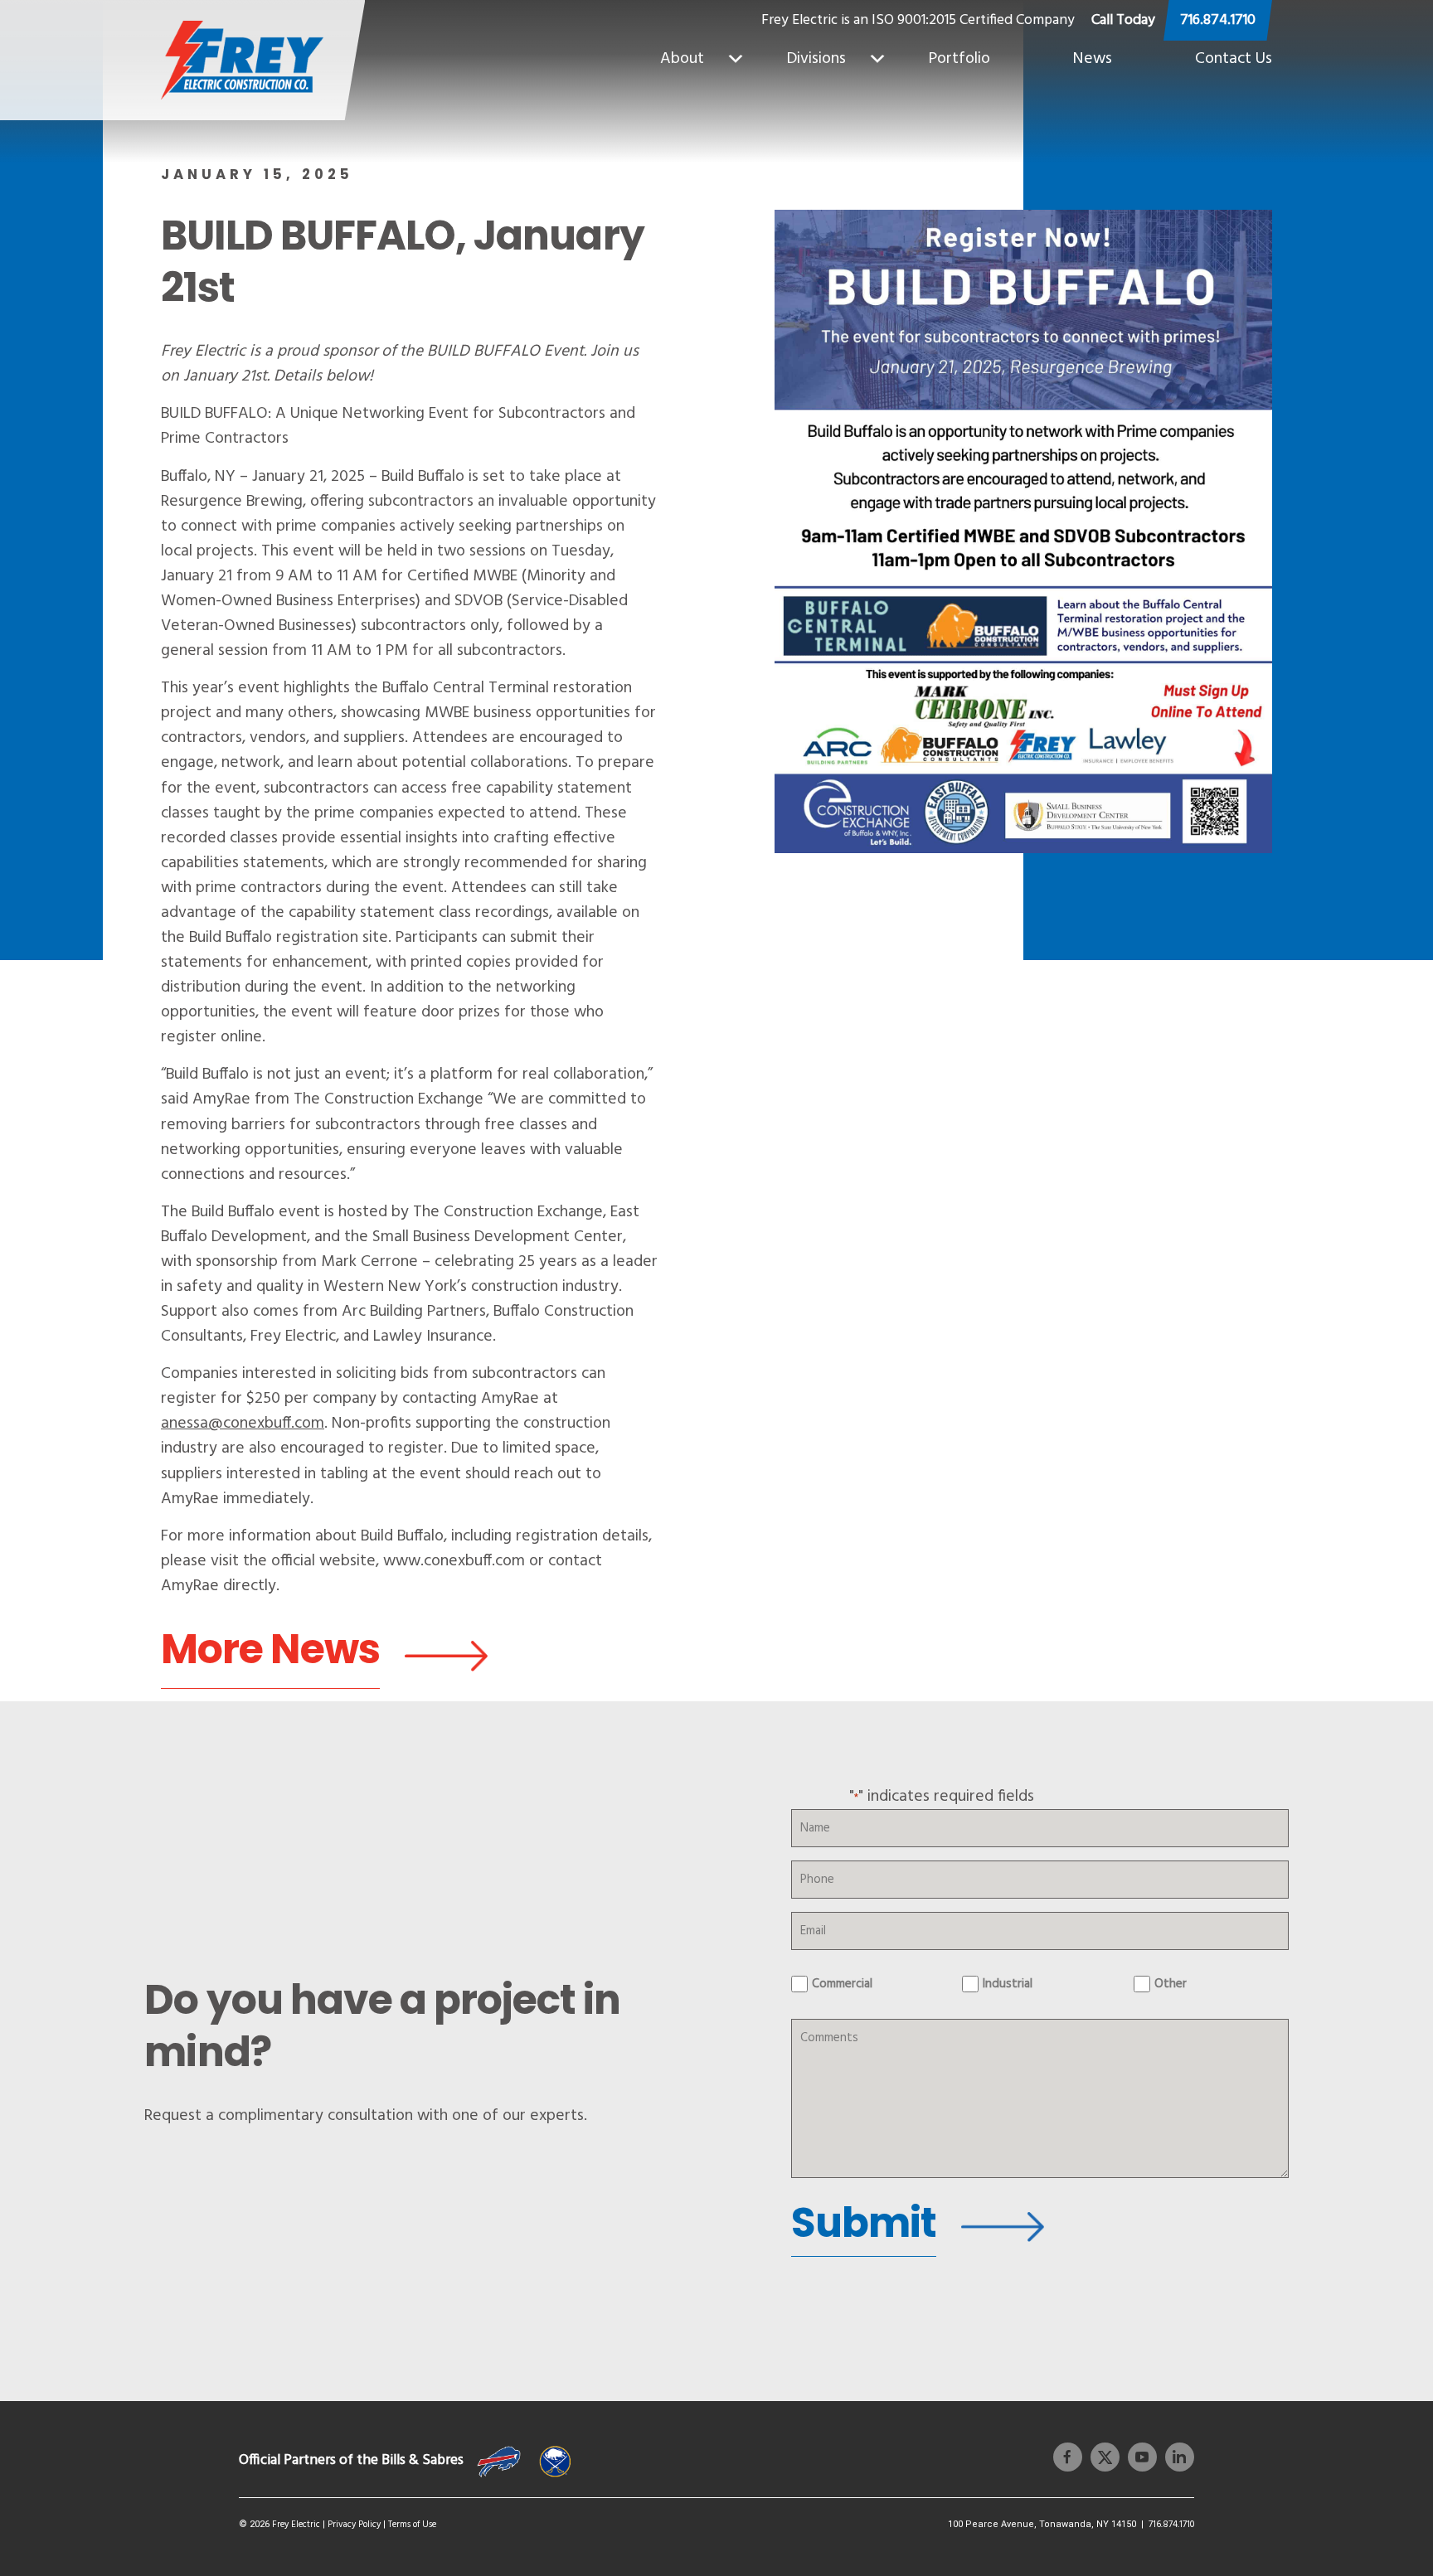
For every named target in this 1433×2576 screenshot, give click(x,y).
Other (1171, 1984)
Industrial (1008, 1984)
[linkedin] (1176, 2457)
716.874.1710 (1218, 20)
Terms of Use (412, 2525)
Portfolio (959, 59)
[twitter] (1101, 2457)
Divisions (816, 59)
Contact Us (1234, 59)
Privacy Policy (354, 2525)
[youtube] (1138, 2457)
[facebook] (1068, 2457)
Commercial (842, 1984)
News (1093, 59)
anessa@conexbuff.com (243, 1424)
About (682, 59)
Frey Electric (296, 2525)
